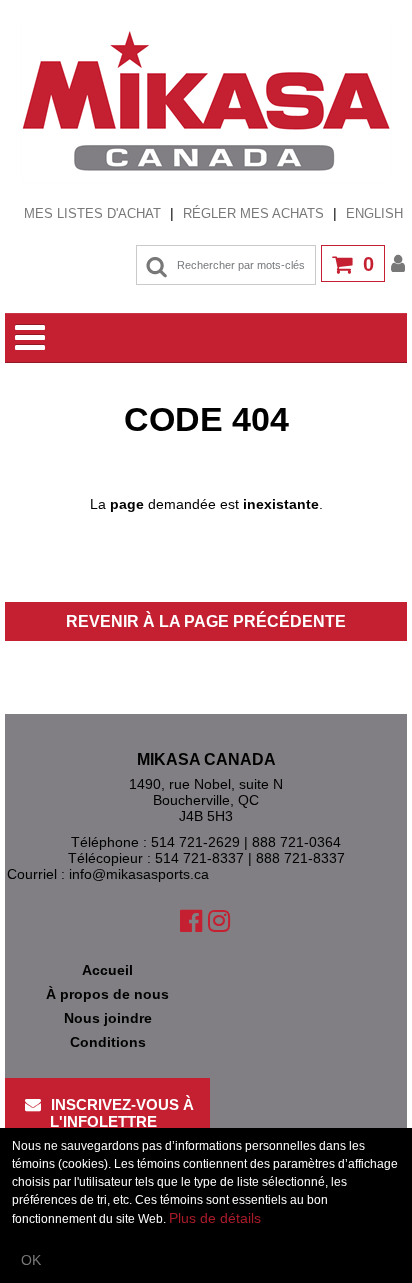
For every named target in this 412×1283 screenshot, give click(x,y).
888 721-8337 (300, 858)
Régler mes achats (253, 213)
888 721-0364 (296, 842)
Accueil (107, 970)
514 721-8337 (199, 858)
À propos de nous (107, 994)
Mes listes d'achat (92, 213)
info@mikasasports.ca (139, 874)
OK (31, 1260)
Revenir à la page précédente (206, 621)
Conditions (108, 1042)
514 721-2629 (195, 842)
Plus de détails (215, 1218)
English (374, 213)
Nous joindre (108, 1018)
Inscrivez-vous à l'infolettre (122, 1113)
